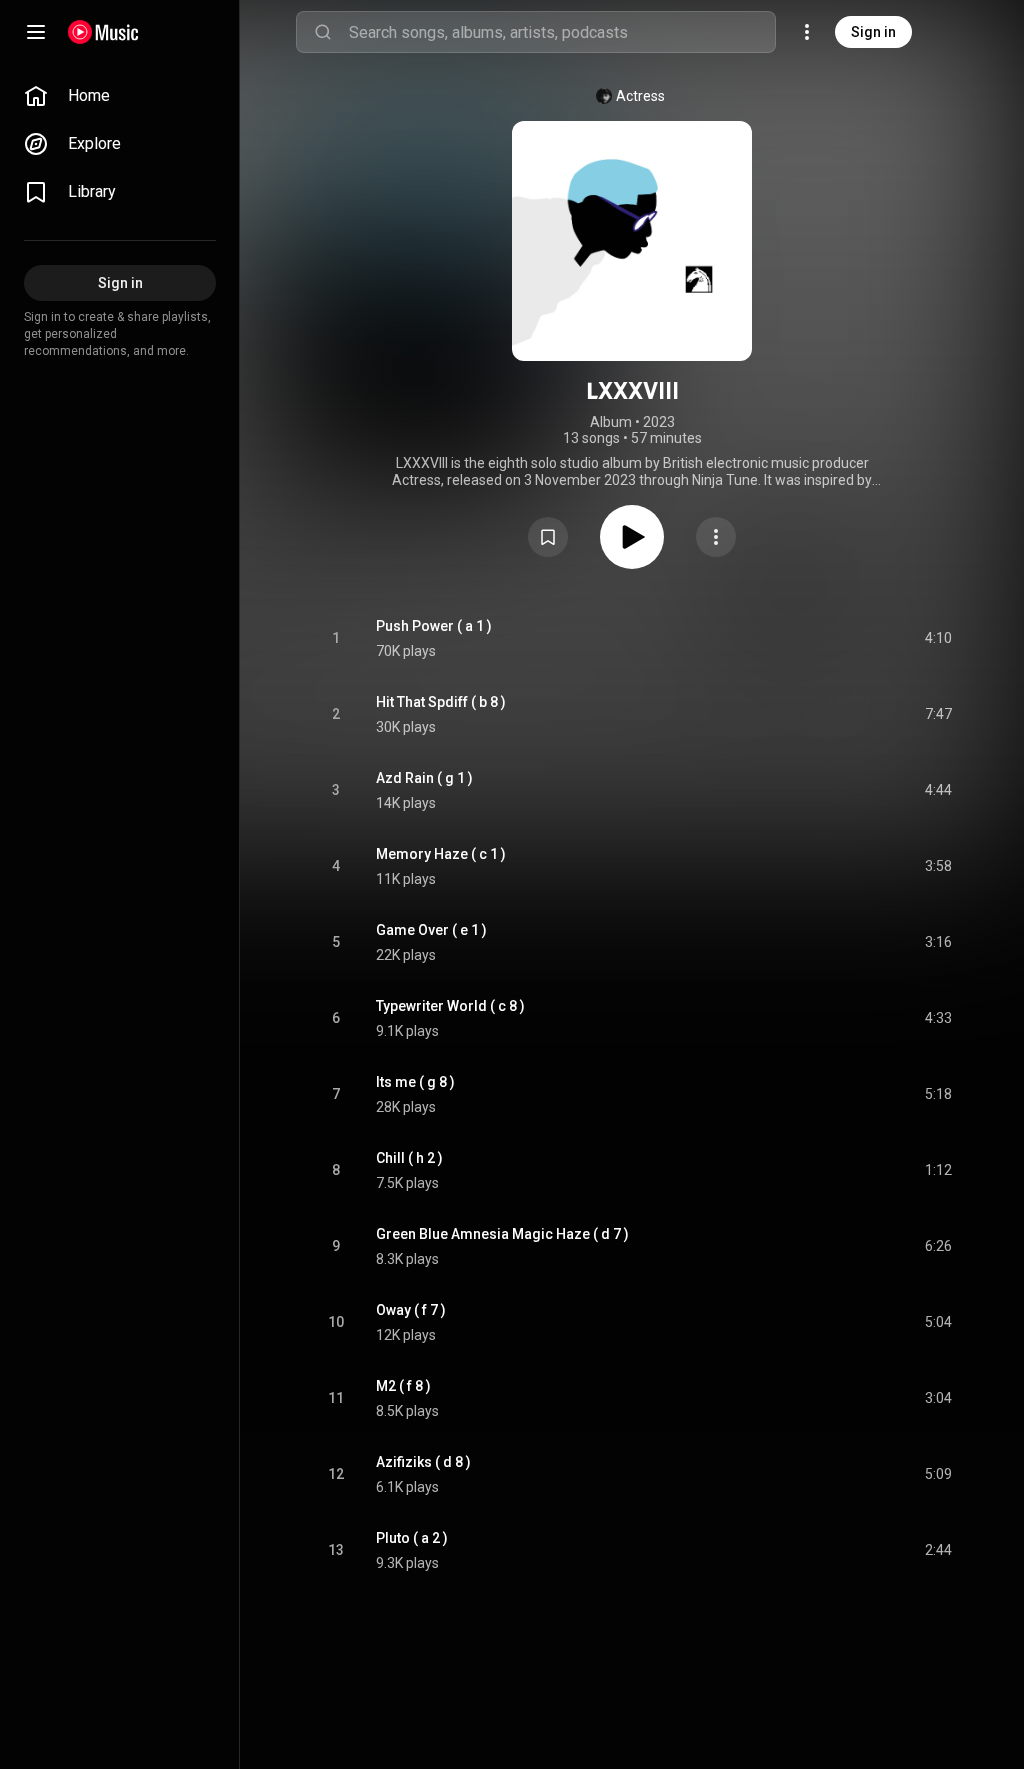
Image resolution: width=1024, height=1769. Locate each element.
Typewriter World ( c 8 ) (450, 1006)
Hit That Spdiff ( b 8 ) (441, 702)
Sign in (873, 32)
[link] (120, 96)
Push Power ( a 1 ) (434, 626)
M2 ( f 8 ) (403, 1386)
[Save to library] (548, 537)
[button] (548, 537)
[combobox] (562, 32)
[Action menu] (716, 537)
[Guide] (36, 32)
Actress (640, 96)
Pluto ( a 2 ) (412, 1538)
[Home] (103, 32)
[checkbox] (938, 639)
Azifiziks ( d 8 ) (423, 1462)
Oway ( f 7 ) (411, 1310)
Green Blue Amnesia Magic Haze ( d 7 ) (502, 1234)
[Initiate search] (323, 32)
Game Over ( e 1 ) (431, 930)
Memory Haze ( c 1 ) (441, 854)
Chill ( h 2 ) (409, 1158)
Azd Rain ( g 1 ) (424, 778)
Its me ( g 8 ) (415, 1082)
